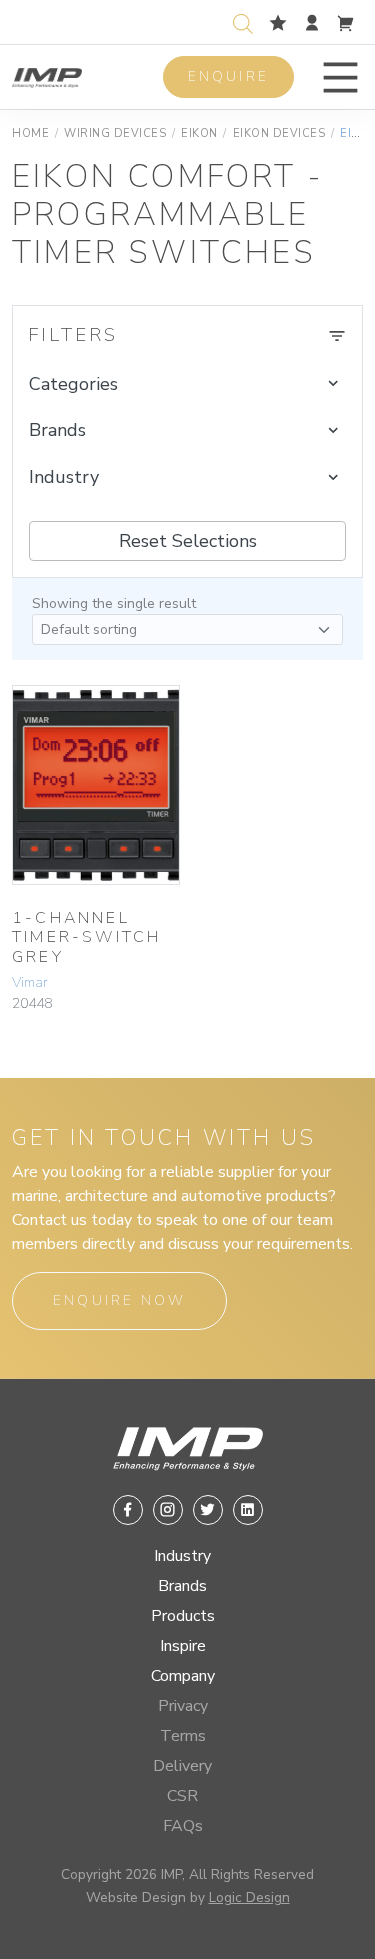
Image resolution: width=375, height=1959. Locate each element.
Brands (182, 1586)
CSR (182, 1796)
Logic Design (249, 1897)
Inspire (183, 1646)
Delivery (182, 1766)
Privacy (183, 1706)
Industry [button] (64, 477)
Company (183, 1676)
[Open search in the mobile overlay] (247, 21)
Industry (182, 1556)
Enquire (228, 76)
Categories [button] (73, 384)
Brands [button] (57, 430)
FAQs (183, 1826)
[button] (340, 77)
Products (183, 1616)
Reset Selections (188, 541)
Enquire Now (119, 1300)
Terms (183, 1736)
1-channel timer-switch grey (86, 937)
